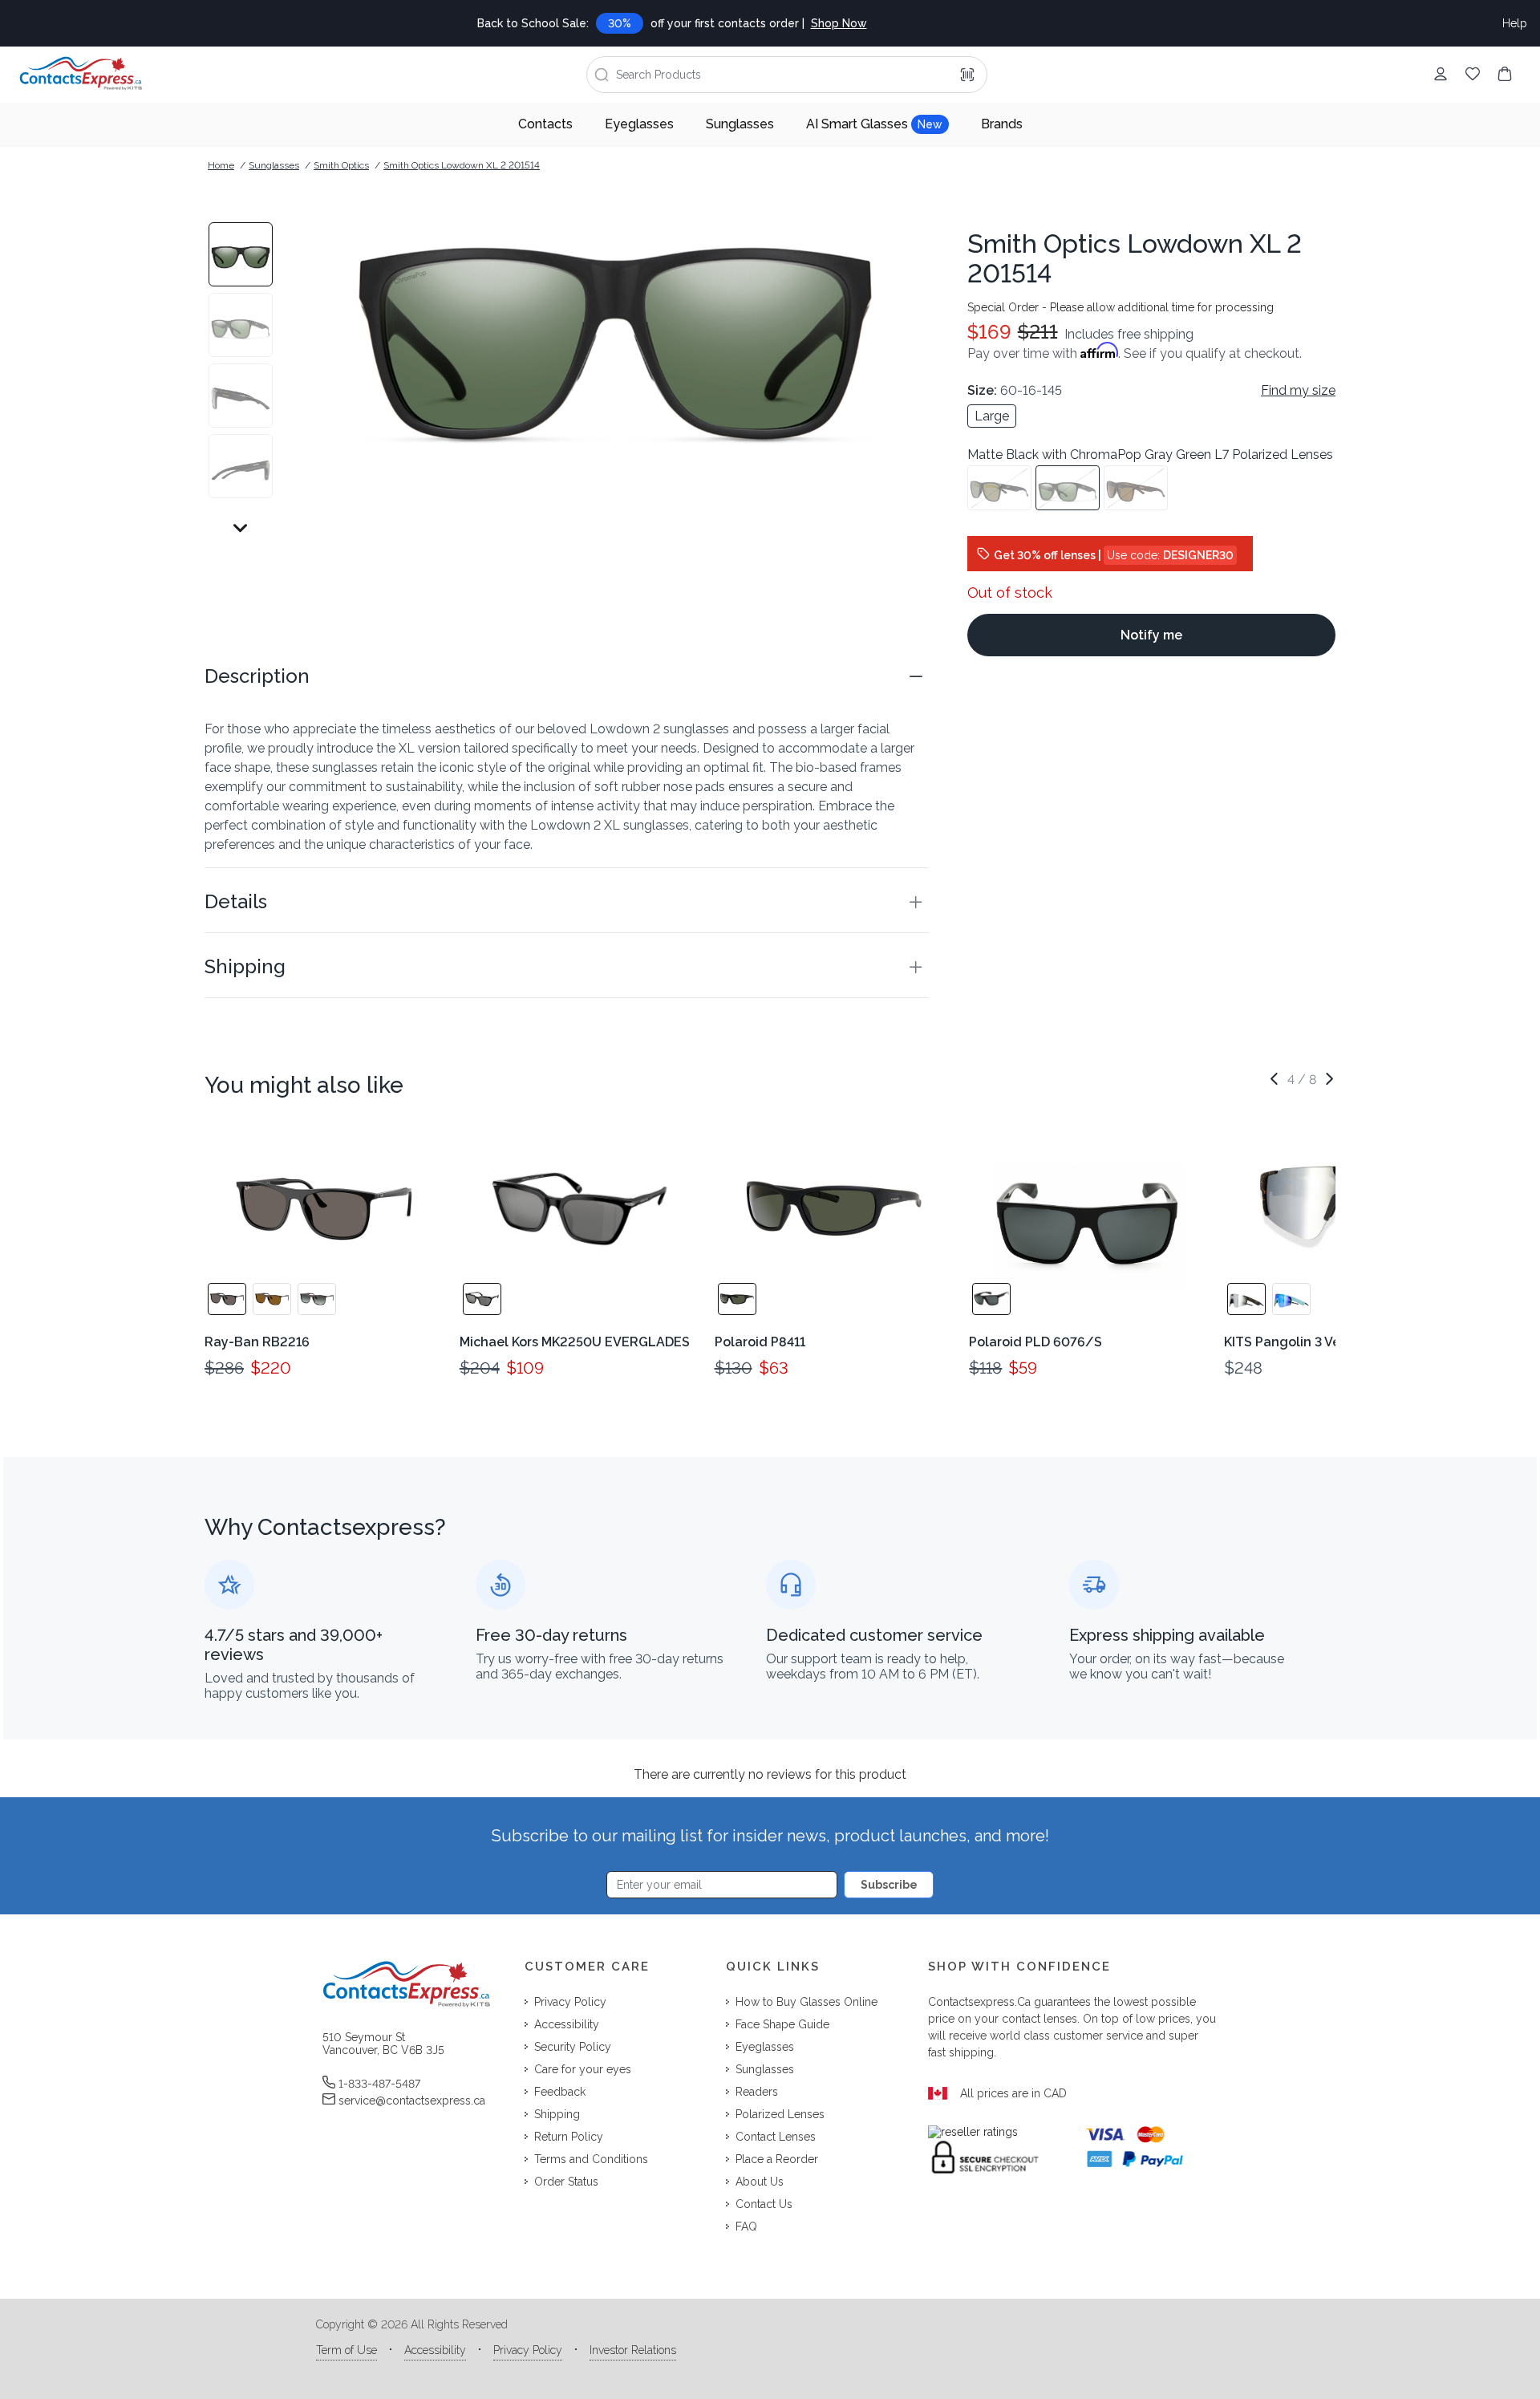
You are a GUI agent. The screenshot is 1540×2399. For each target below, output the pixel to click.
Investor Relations (633, 2350)
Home (221, 165)
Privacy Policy (528, 2350)
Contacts (545, 124)
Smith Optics (341, 165)
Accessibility (435, 2350)
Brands (1002, 124)
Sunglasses (740, 124)
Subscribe (889, 1885)
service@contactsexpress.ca (412, 2101)
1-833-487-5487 (379, 2084)
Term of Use (346, 2350)
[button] (567, 676)
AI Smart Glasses (874, 124)
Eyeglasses (639, 124)
